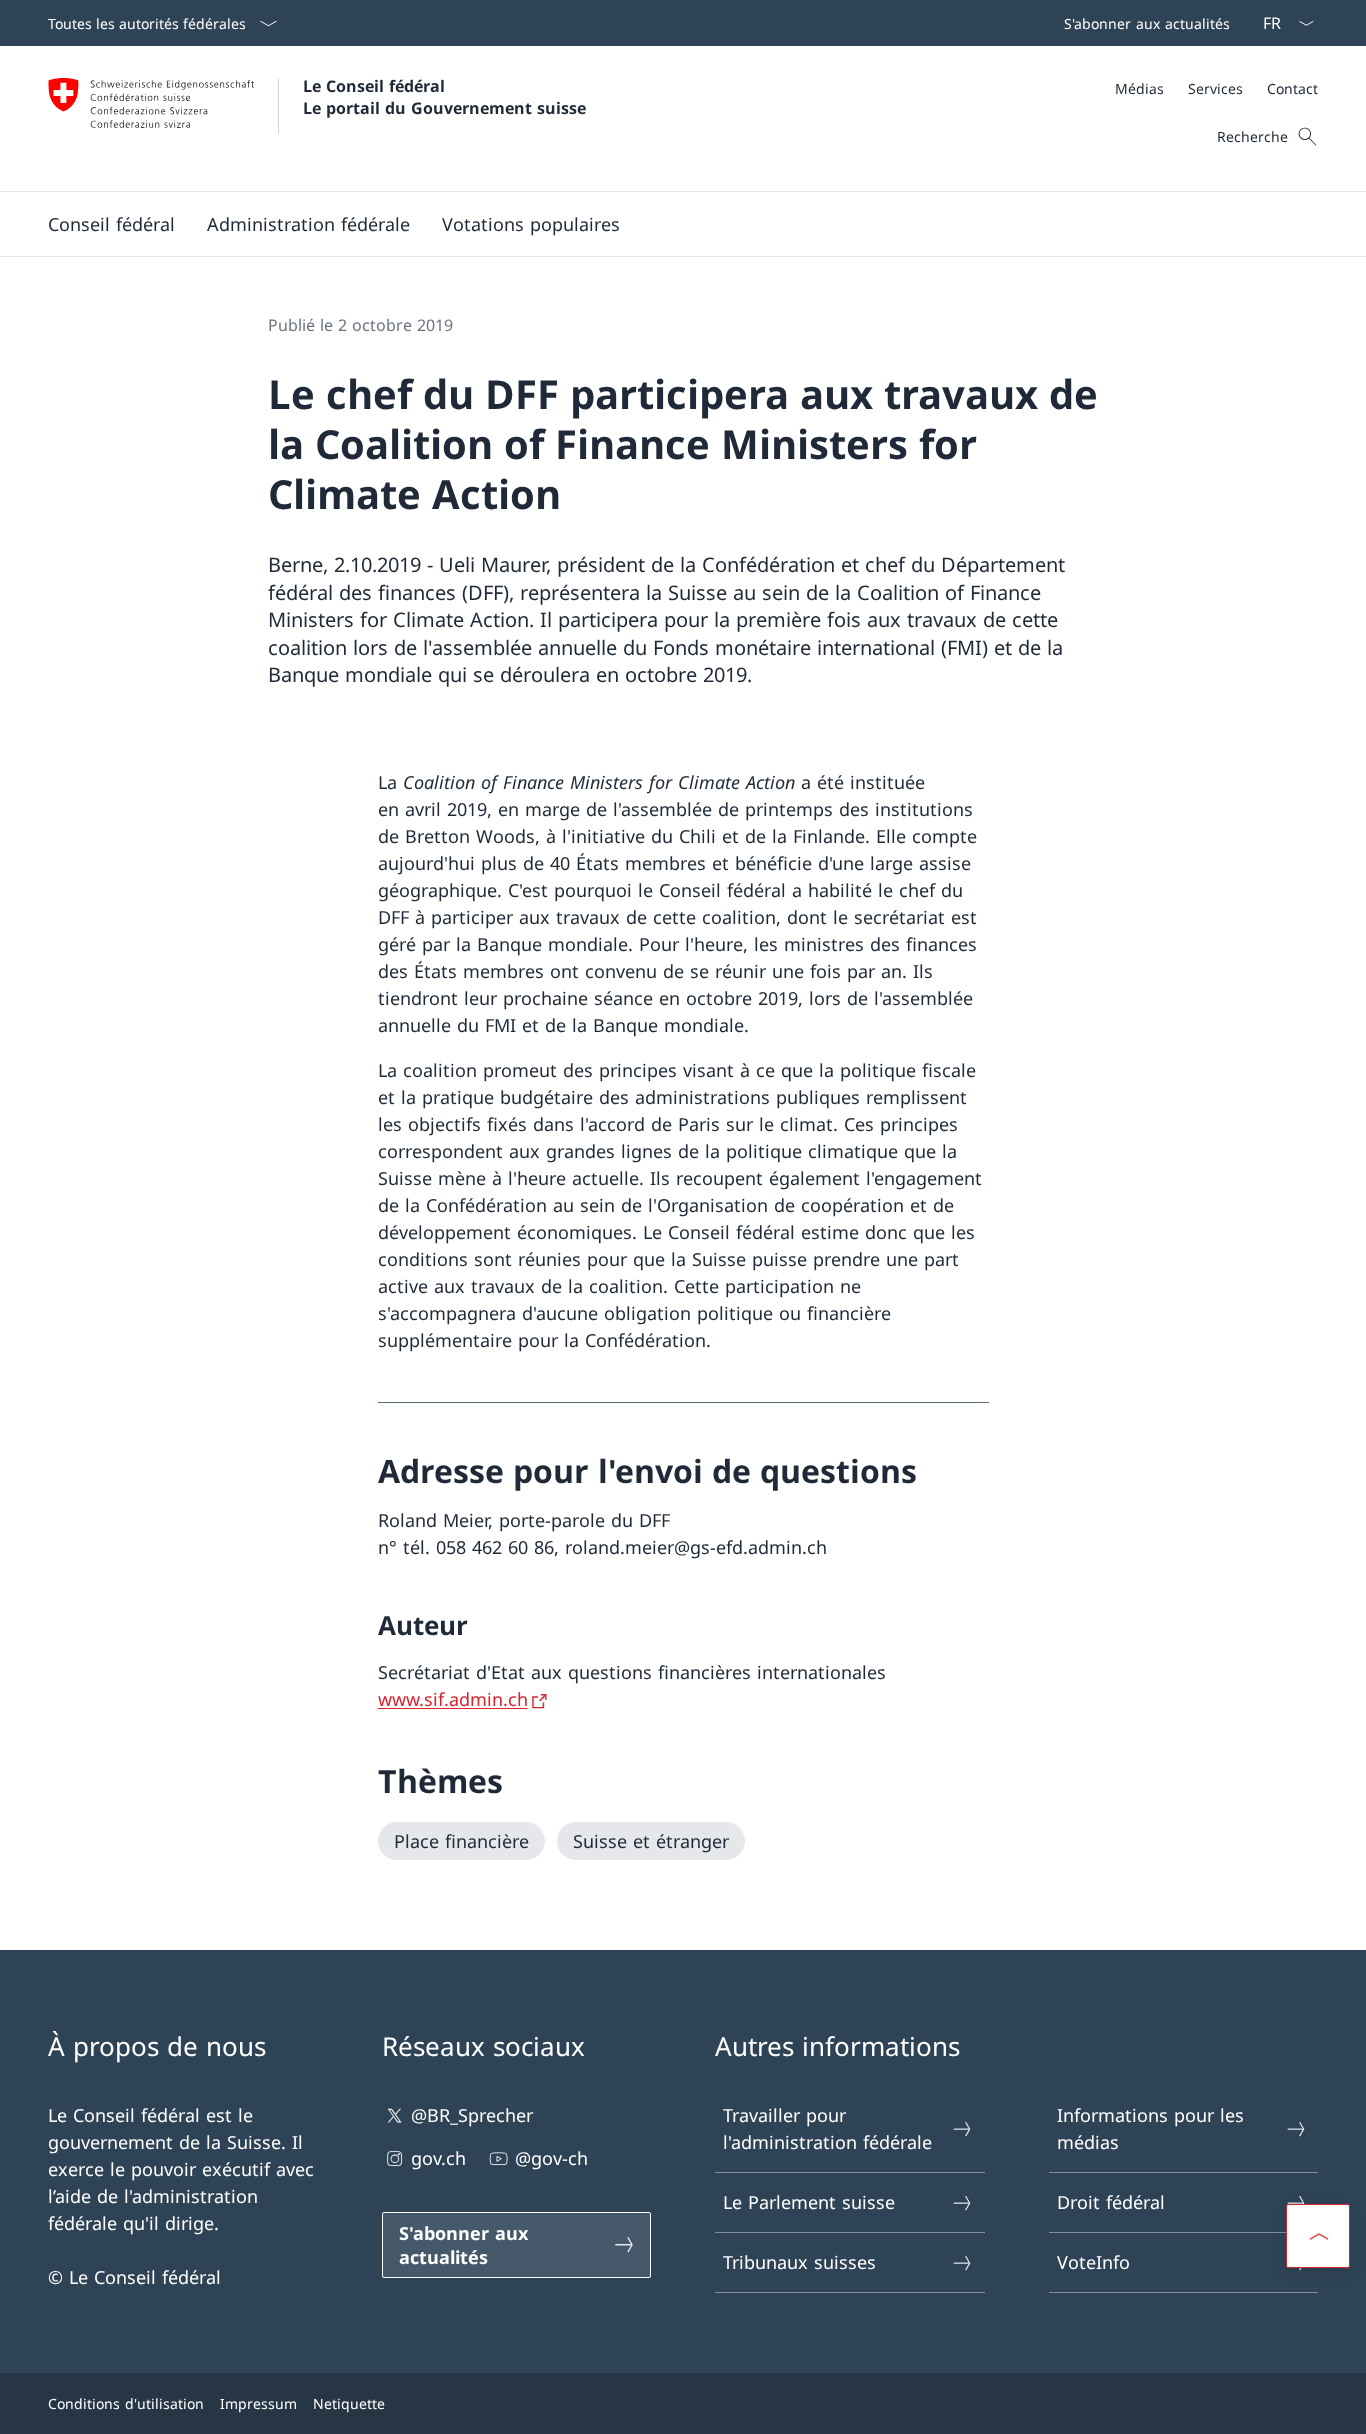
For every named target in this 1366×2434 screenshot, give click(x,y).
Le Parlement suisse (809, 2202)
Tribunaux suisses (799, 2262)
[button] (111, 224)
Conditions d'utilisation (126, 2403)
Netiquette (349, 2403)
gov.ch (438, 2158)
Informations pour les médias (1150, 2128)
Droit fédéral (1111, 2202)
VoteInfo (1093, 2262)
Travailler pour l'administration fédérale (827, 2128)
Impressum (258, 2403)
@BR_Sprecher (472, 2115)
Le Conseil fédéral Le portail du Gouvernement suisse (444, 97)
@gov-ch (551, 2158)
